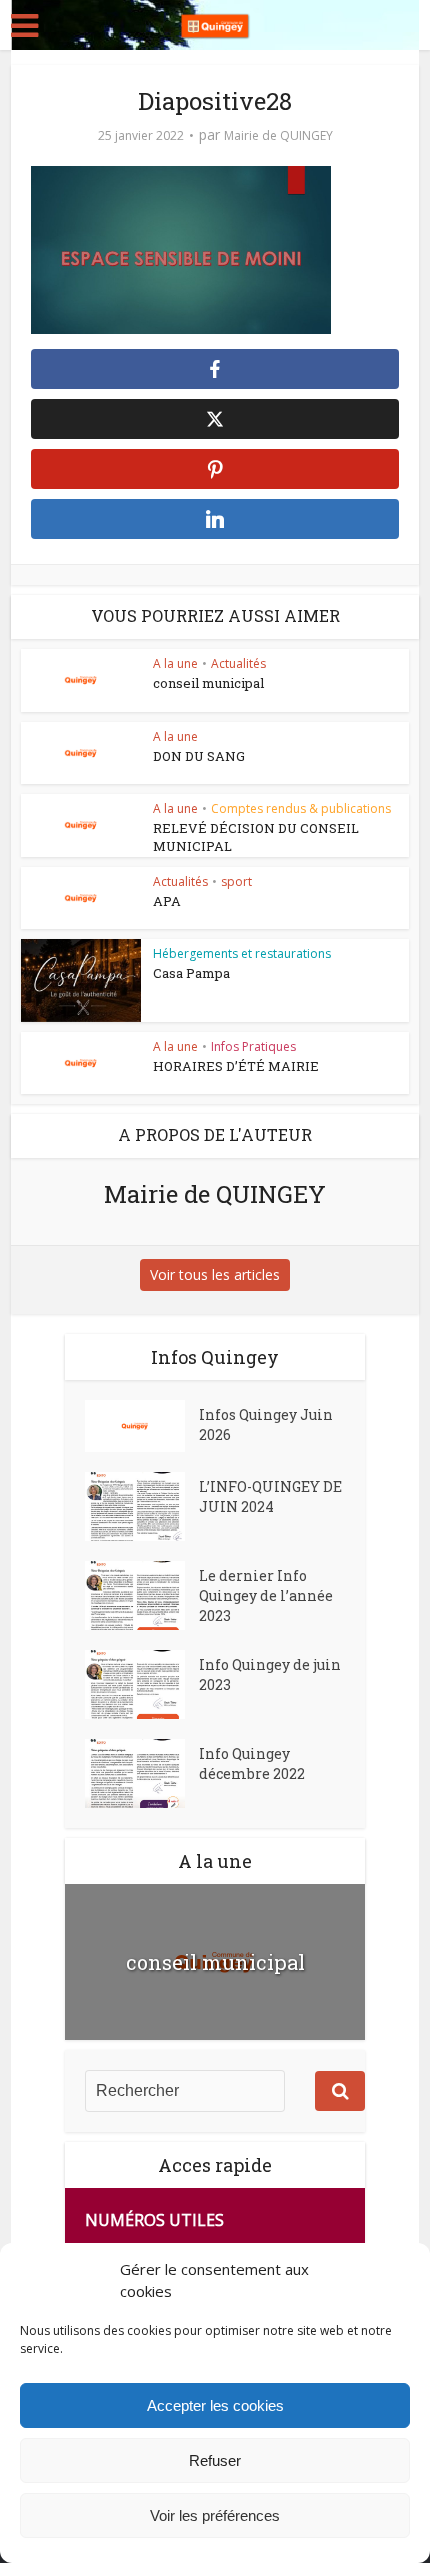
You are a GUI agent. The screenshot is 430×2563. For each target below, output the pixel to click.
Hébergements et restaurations (242, 953)
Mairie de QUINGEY (278, 135)
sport (236, 881)
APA (167, 901)
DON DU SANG (199, 756)
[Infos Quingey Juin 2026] (142, 1426)
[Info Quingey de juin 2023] (142, 1684)
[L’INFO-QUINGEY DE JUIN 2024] (142, 1506)
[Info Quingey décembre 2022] (142, 1773)
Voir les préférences (215, 2515)
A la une (175, 663)
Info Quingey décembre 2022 (252, 1763)
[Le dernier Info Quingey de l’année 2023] (142, 1595)
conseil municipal (208, 683)
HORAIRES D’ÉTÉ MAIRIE (236, 1066)
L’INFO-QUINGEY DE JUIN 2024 (270, 1496)
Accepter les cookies (215, 2405)
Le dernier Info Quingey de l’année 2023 (266, 1595)
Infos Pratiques (253, 1046)
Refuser (215, 2460)
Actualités (238, 663)
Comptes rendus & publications (301, 808)
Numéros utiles (154, 2220)
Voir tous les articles (215, 1274)
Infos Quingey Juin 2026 (266, 1424)
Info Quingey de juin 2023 (270, 1674)
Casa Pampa (191, 973)
